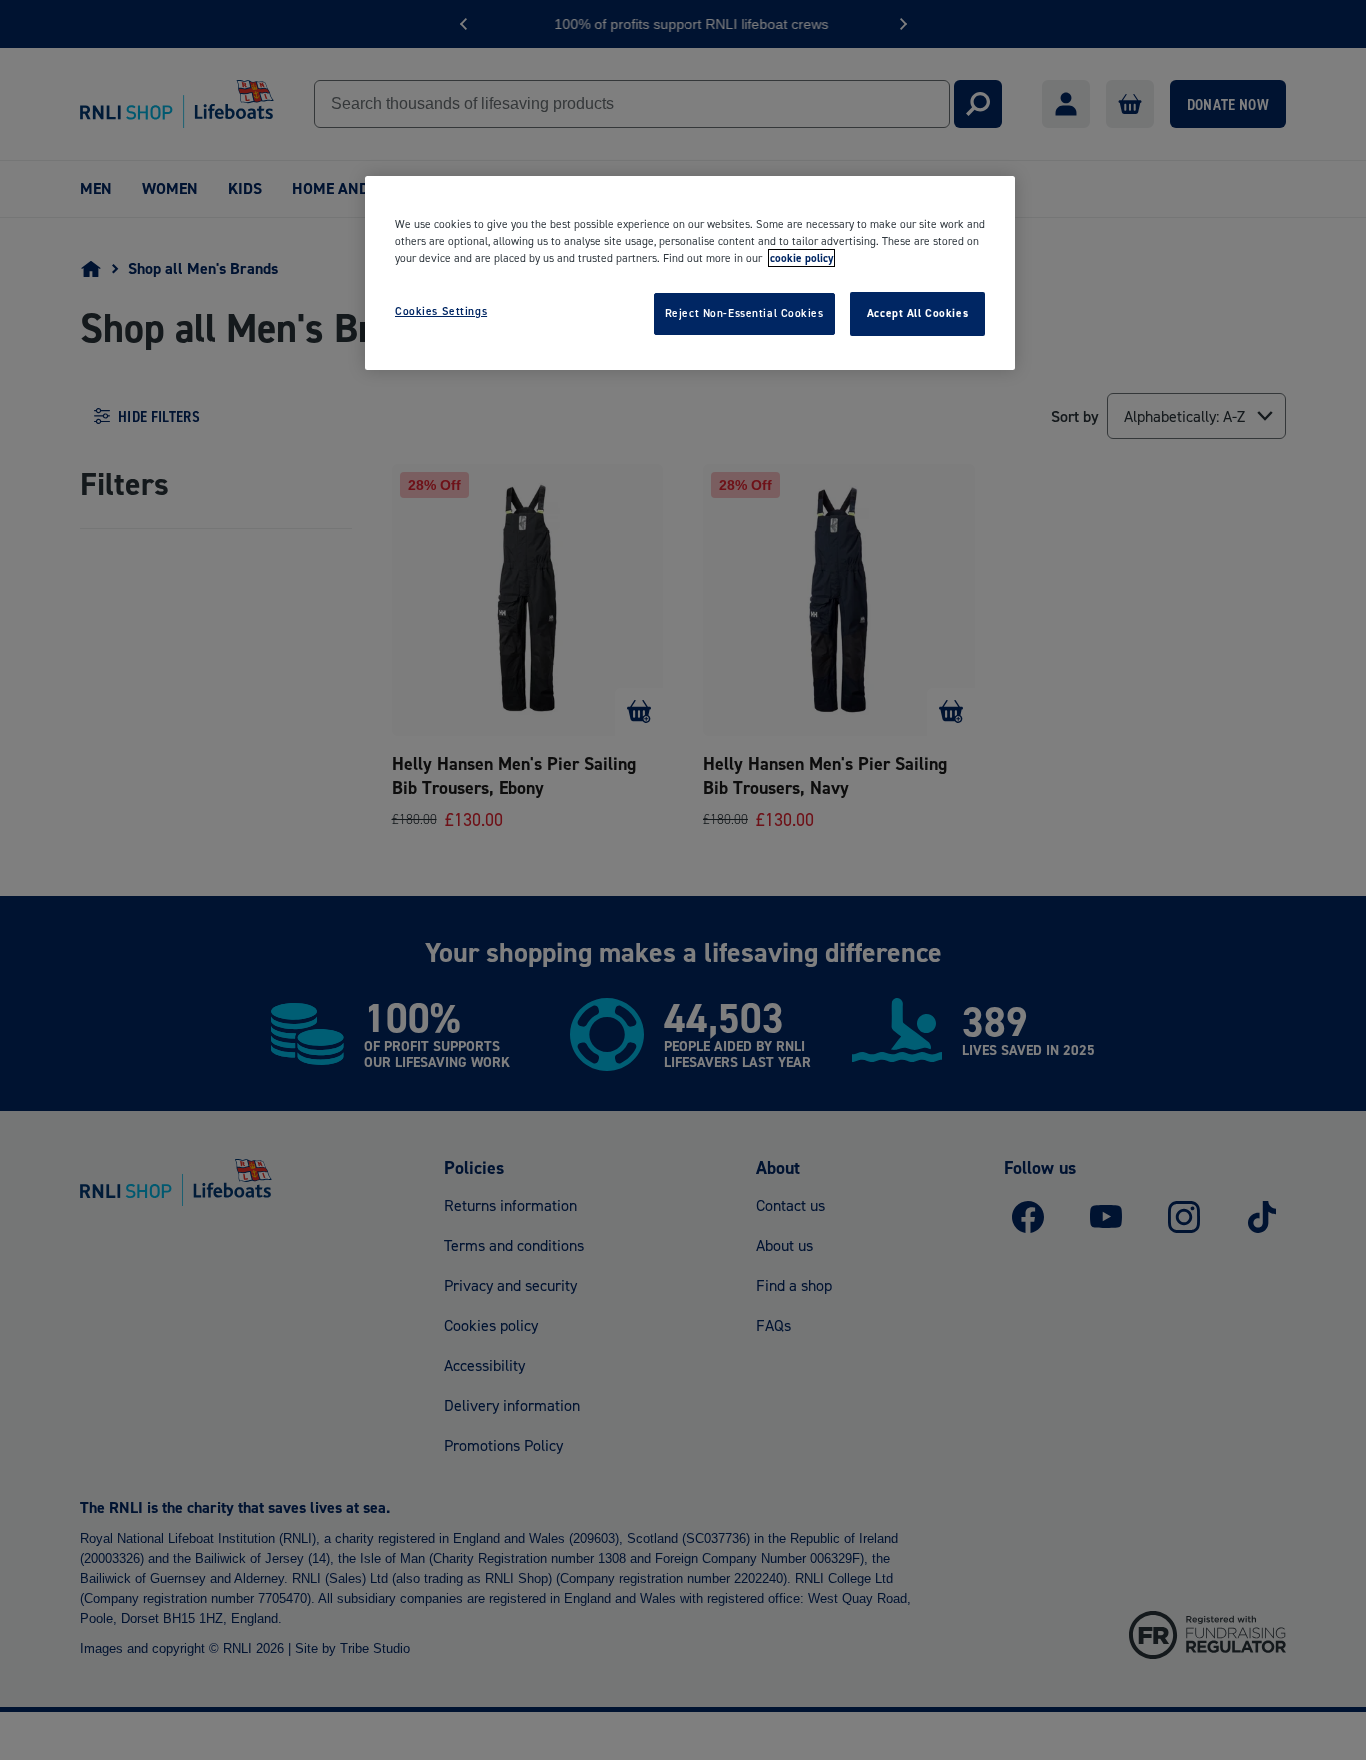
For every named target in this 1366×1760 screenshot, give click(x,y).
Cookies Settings (441, 311)
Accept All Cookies (917, 313)
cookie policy (801, 258)
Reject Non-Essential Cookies (744, 313)
